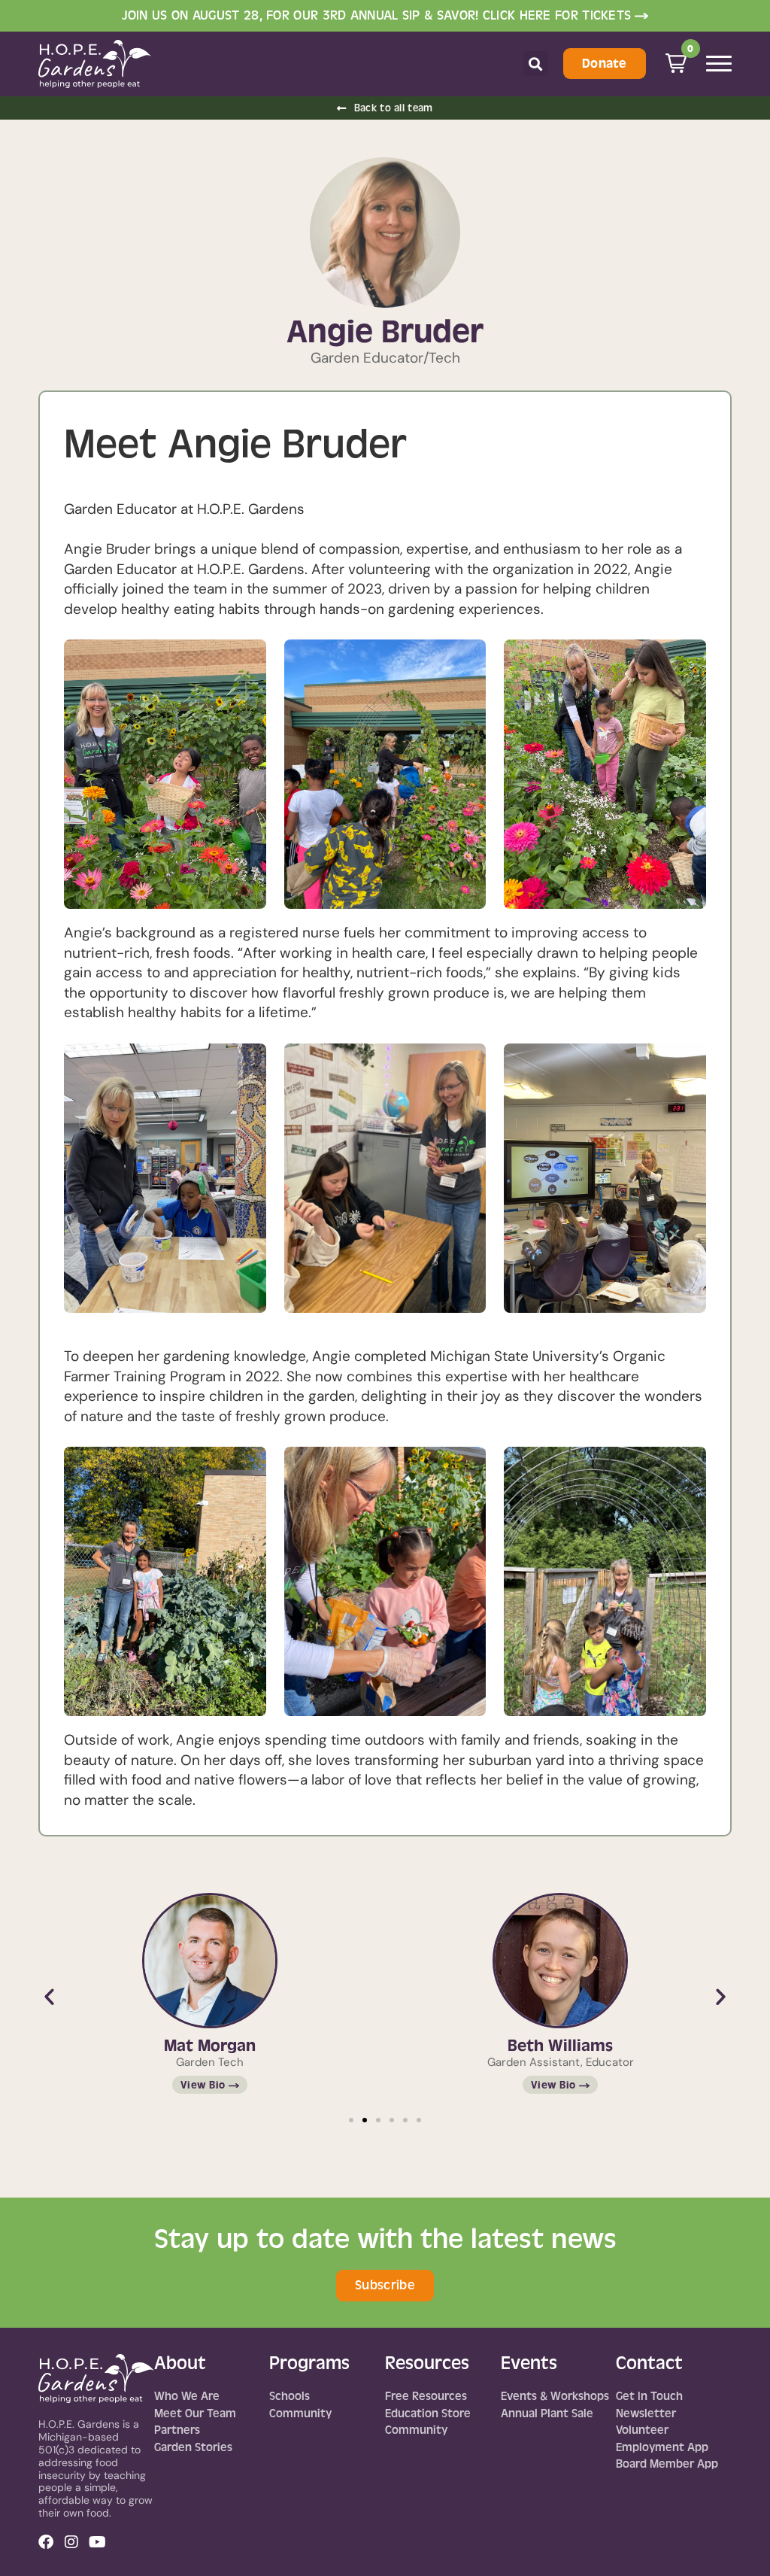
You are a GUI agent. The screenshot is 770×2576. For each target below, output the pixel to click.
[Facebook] (46, 2542)
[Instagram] (71, 2542)
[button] (536, 64)
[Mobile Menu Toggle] (719, 64)
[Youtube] (97, 2542)
